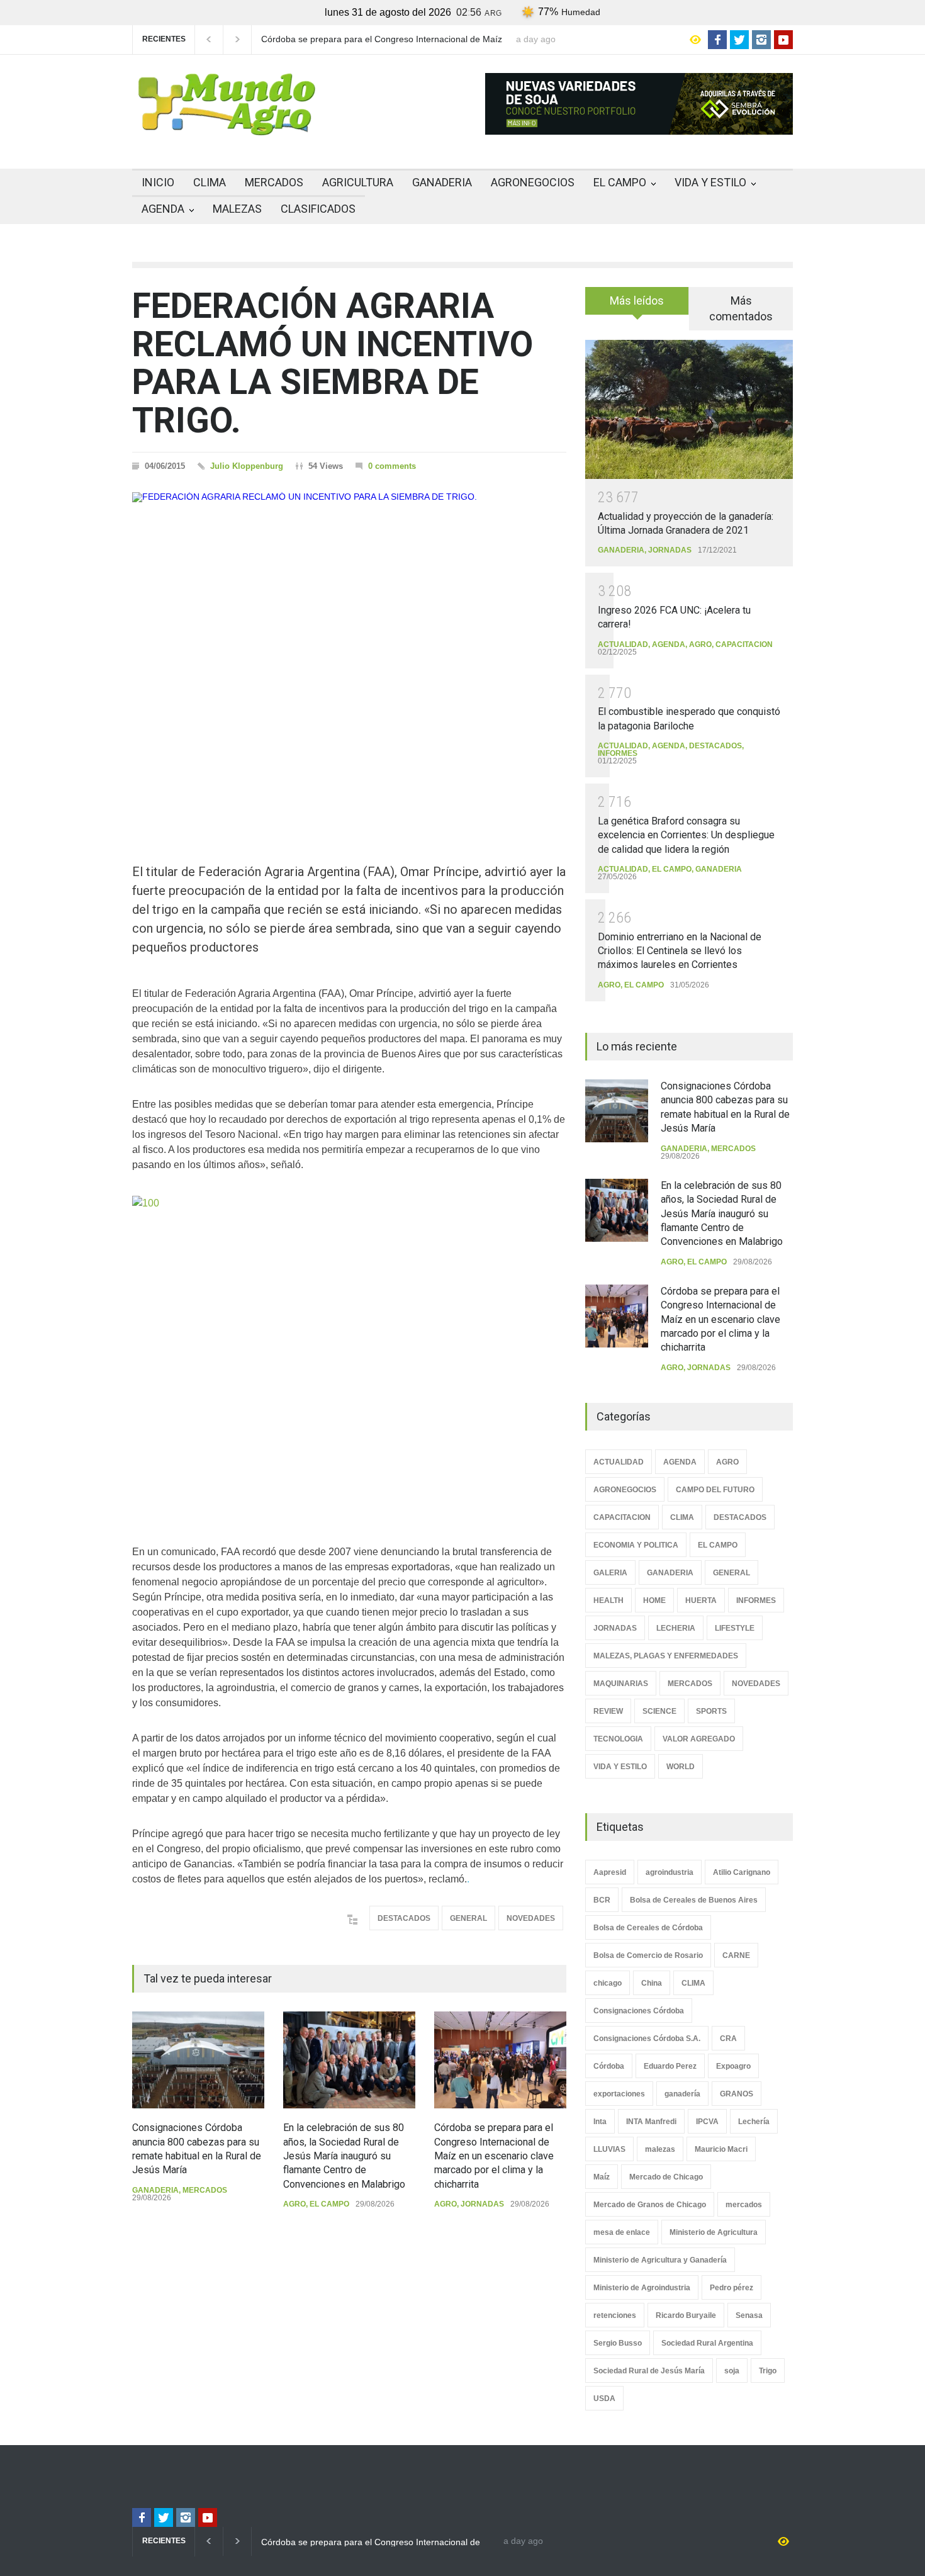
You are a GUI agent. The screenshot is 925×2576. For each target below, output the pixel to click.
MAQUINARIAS (621, 1684)
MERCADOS (274, 182)
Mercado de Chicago (666, 2177)
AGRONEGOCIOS (533, 182)
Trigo (768, 2371)
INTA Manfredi (651, 2122)
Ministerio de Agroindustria (642, 2288)
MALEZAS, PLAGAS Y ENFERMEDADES (666, 1656)
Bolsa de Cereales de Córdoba (648, 1928)
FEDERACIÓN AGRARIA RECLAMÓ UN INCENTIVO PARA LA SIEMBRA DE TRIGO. (333, 363)
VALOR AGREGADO (699, 1739)
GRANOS (737, 2094)
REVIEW (608, 1711)
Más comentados (741, 308)
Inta (600, 2122)
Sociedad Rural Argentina (707, 2343)
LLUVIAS (609, 2149)
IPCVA (707, 2122)
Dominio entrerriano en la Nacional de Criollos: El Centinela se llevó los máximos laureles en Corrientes (680, 951)
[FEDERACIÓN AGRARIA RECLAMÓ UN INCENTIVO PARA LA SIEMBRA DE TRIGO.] (349, 655)
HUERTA (701, 1600)
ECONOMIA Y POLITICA (636, 1545)
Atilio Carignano (742, 1872)
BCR (602, 1900)
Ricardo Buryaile (686, 2315)
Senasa (749, 2315)
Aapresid (610, 1872)
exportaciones (619, 2094)
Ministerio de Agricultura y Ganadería (660, 2260)
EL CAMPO (620, 182)
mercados (744, 2205)
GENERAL (468, 1918)
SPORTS (711, 1711)
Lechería (754, 2122)
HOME (654, 1600)
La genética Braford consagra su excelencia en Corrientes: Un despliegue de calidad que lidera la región (686, 835)
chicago (608, 1983)
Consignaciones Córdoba (639, 2011)
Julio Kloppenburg (247, 466)
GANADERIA (442, 182)
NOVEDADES (531, 1918)
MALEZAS (237, 209)
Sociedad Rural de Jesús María (649, 2371)
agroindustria (670, 1872)
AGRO (294, 2204)
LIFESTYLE (735, 1628)
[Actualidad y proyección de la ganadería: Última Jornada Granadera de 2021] (689, 409)
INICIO (158, 182)
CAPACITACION (744, 644)
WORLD (681, 1767)
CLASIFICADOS (318, 209)
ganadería (682, 2094)
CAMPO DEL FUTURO (715, 1490)
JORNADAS (482, 2204)
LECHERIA (676, 1628)
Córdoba (609, 2066)
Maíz (602, 2177)
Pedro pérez (732, 2288)
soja (732, 2371)
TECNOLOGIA (618, 1739)
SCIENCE (659, 1711)
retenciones (615, 2315)
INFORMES (618, 753)
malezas (660, 2149)
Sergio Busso (618, 2343)
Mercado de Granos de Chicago (650, 2205)
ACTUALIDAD (623, 644)
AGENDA (163, 209)
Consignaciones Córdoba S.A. (647, 2039)
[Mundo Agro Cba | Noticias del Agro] (227, 125)
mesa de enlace (622, 2232)
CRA (728, 2039)
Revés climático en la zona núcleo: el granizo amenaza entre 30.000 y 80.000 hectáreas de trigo (398, 40)
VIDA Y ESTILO (710, 182)
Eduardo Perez (670, 2066)
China (652, 1983)
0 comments (392, 466)
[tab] (637, 305)
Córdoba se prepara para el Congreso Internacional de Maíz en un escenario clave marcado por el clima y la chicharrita (494, 2156)
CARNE (736, 1955)
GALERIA (610, 1573)
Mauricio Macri (721, 2149)
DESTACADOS (404, 1918)
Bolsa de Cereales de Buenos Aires (694, 1900)
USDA (604, 2399)
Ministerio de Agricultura (714, 2232)
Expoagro (733, 2066)
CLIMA (210, 182)
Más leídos (637, 301)
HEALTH (608, 1600)
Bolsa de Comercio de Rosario (648, 1955)
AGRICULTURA (358, 182)
